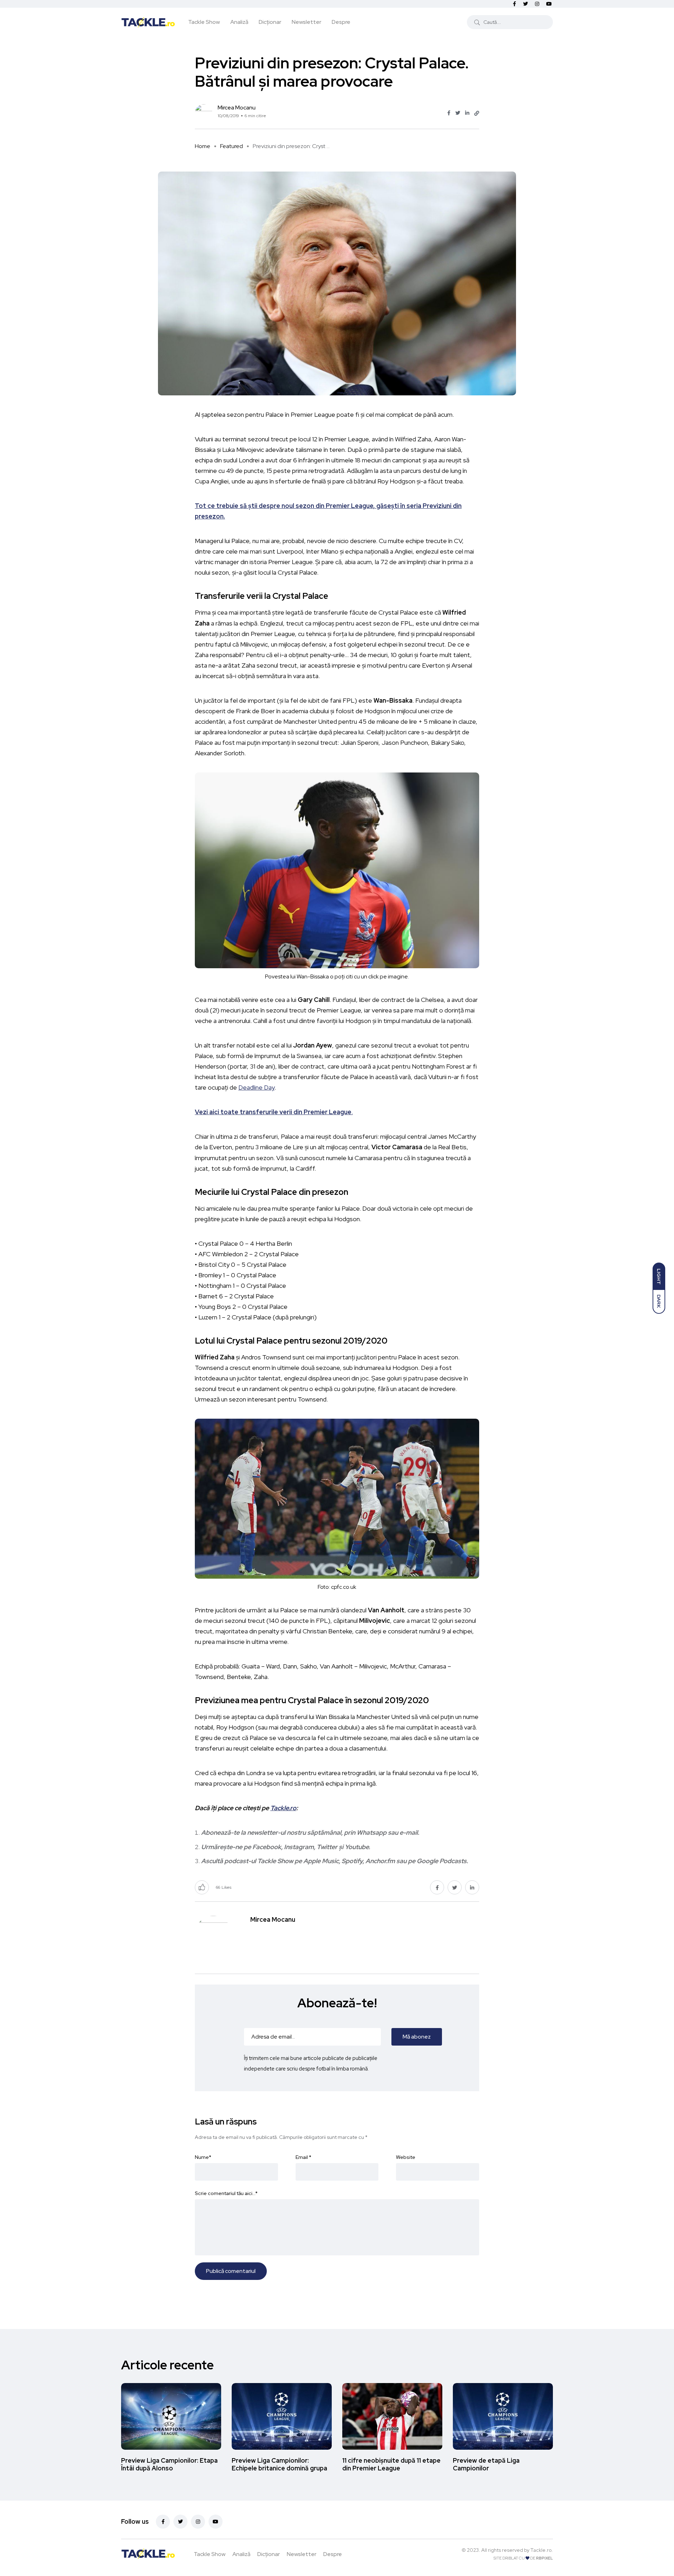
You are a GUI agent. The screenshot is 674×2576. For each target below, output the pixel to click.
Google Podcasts (442, 1861)
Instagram (299, 1847)
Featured (232, 146)
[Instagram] (198, 2522)
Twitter (327, 1847)
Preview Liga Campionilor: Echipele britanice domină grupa (279, 2464)
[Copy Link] (477, 113)
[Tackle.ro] (148, 22)
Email (303, 2157)
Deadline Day (256, 1087)
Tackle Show (204, 22)
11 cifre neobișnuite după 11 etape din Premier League (391, 2464)
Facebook (267, 1847)
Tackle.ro (283, 1808)
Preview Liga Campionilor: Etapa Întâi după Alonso (169, 2464)
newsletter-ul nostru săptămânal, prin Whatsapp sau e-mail (332, 1832)
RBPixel (544, 2558)
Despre (341, 22)
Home (203, 146)
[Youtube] (216, 2522)
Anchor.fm (380, 1861)
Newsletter (306, 22)
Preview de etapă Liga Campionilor (486, 2464)
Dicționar (270, 22)
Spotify (352, 1861)
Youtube (357, 1847)
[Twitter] (180, 2522)
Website (406, 2157)
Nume (203, 2157)
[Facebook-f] (163, 2522)
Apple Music (321, 1861)
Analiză (239, 22)
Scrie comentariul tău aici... (226, 2193)
